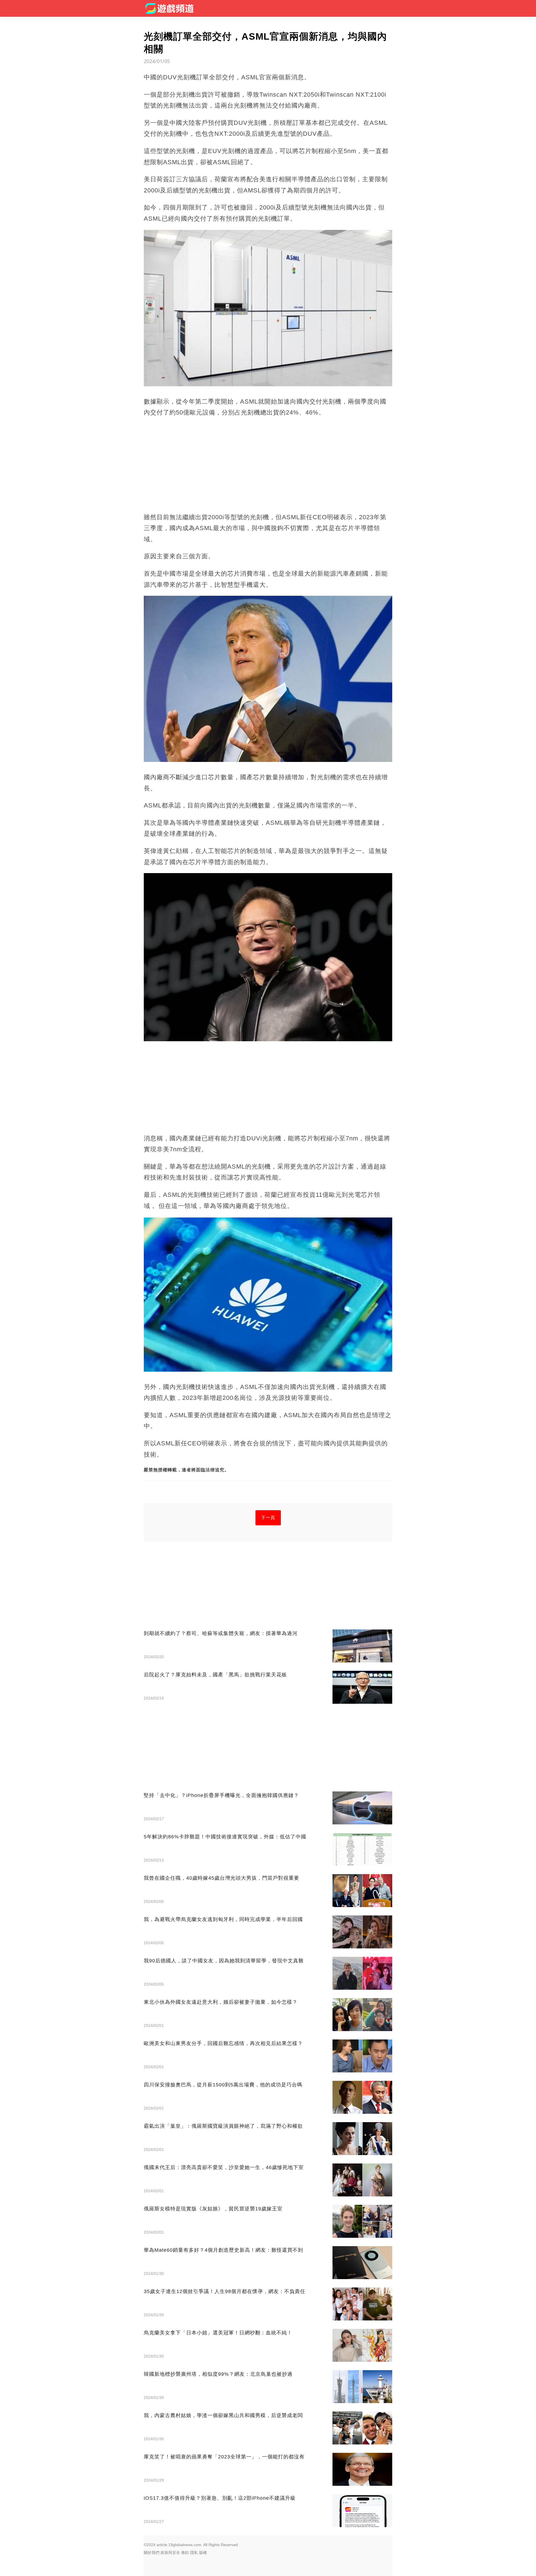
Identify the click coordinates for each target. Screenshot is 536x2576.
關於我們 (152, 2553)
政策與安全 (170, 2553)
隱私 (194, 2553)
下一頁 (268, 1518)
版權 (203, 2553)
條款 (185, 2553)
